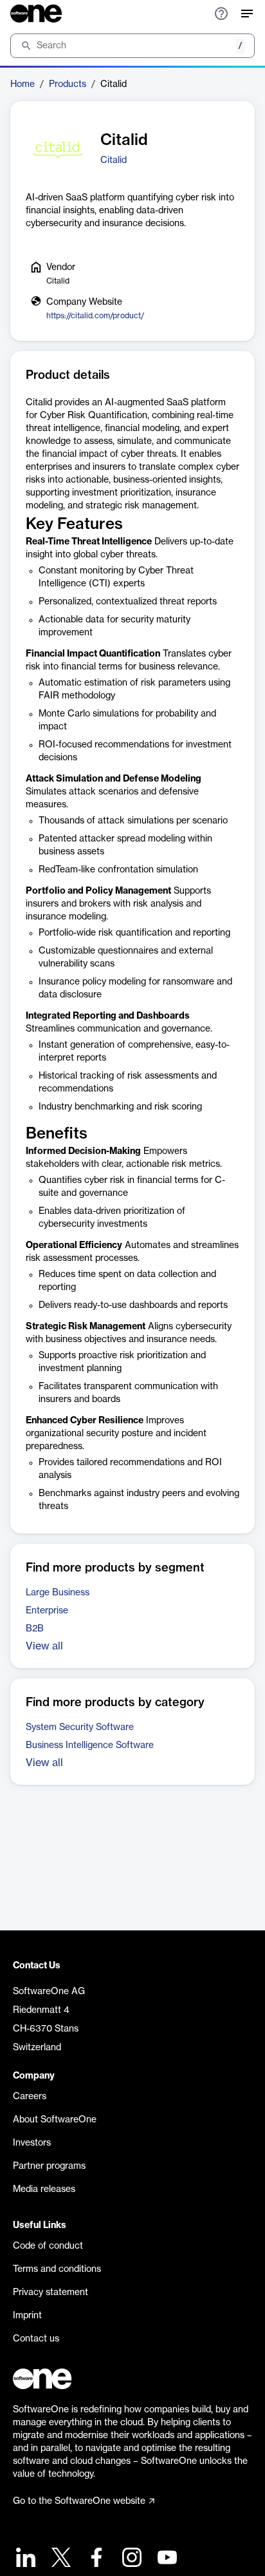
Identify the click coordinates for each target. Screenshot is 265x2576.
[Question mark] (221, 14)
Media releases (44, 2189)
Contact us (36, 2339)
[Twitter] (59, 2559)
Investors (32, 2143)
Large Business (58, 1593)
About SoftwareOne (55, 2120)
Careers (30, 2097)
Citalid (114, 160)
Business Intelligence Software (90, 1745)
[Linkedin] (24, 2559)
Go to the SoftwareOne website (79, 2501)
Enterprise (47, 1611)
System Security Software (80, 1727)
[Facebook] (95, 2559)
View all (44, 1646)
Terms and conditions (57, 2269)
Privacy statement (50, 2292)
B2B (35, 1629)
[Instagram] (130, 2559)
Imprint (27, 2316)
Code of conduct (48, 2246)
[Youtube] (166, 2559)
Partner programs (49, 2166)
